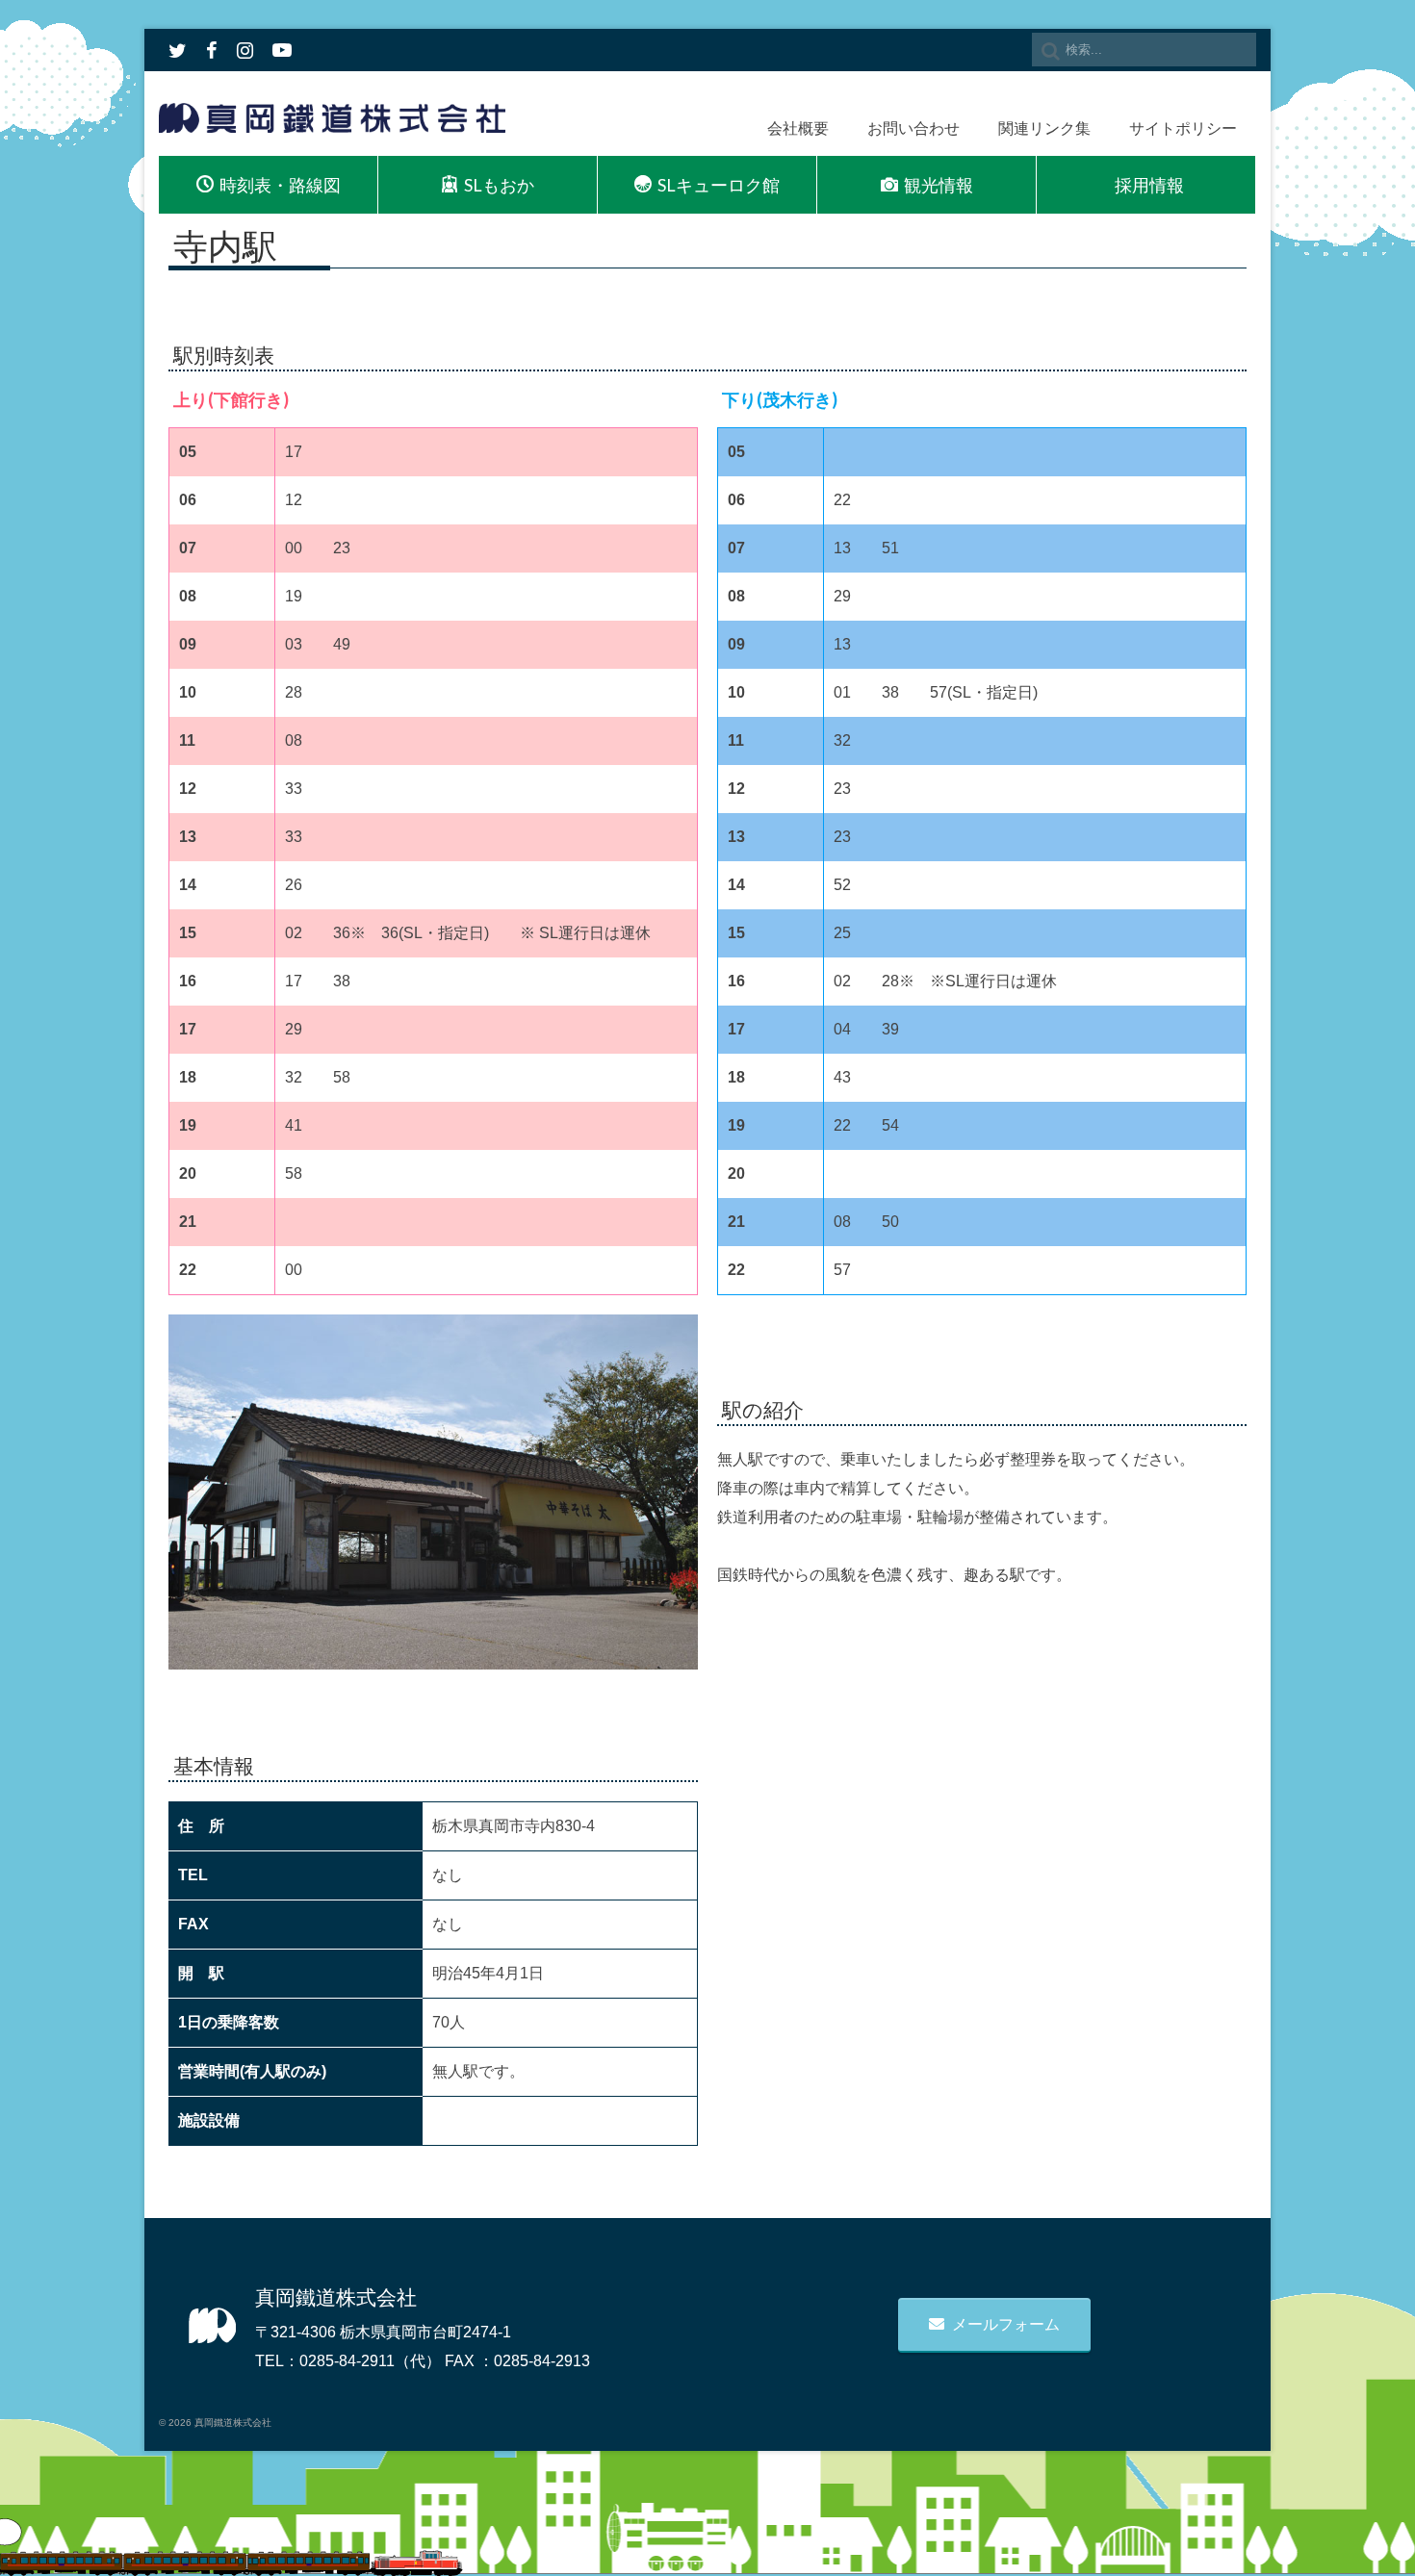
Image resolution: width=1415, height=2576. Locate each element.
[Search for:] (1144, 50)
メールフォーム (1006, 2324)
